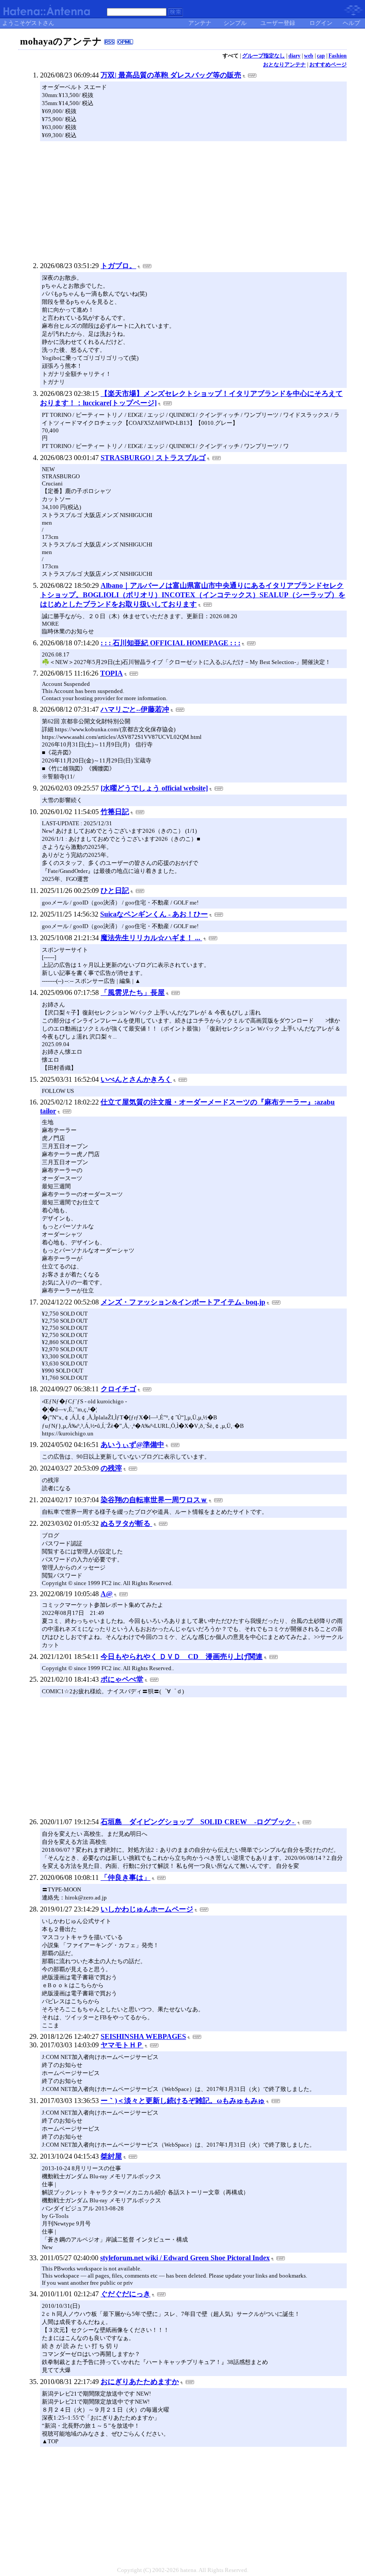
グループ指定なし (264, 56)
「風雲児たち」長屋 (133, 992)
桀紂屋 (111, 2156)
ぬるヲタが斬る (126, 1523)
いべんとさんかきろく (136, 1079)
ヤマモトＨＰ (122, 2045)
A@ (107, 1594)
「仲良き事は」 (126, 1877)
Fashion (338, 56)
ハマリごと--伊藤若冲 (135, 709)
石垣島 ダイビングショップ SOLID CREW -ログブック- (198, 1822)
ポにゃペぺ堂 (122, 1679)
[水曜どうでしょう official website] (154, 788)
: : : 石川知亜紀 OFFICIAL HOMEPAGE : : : (170, 643)
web (309, 56)
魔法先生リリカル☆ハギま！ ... (151, 938)
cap (321, 56)
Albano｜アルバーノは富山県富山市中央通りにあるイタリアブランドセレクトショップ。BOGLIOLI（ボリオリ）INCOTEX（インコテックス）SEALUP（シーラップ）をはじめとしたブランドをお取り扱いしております (193, 595)
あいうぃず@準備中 (132, 1445)
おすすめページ (328, 65)
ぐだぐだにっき (126, 2294)
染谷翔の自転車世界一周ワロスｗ (154, 1500)
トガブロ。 (118, 266)
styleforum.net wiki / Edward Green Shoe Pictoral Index (185, 2258)
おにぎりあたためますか (140, 2382)
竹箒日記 (115, 812)
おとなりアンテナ (284, 65)
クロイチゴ (118, 1389)
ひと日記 (115, 891)
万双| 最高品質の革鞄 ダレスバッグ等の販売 (171, 75)
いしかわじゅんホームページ (147, 1909)
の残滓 (111, 1468)
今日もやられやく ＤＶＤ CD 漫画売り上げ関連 (182, 1657)
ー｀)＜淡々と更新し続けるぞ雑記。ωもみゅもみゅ (183, 2101)
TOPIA (112, 673)
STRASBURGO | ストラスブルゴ (153, 458)
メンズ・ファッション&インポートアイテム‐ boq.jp (183, 1302)
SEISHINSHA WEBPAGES (143, 2036)
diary (294, 56)
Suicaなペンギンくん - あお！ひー (154, 914)
